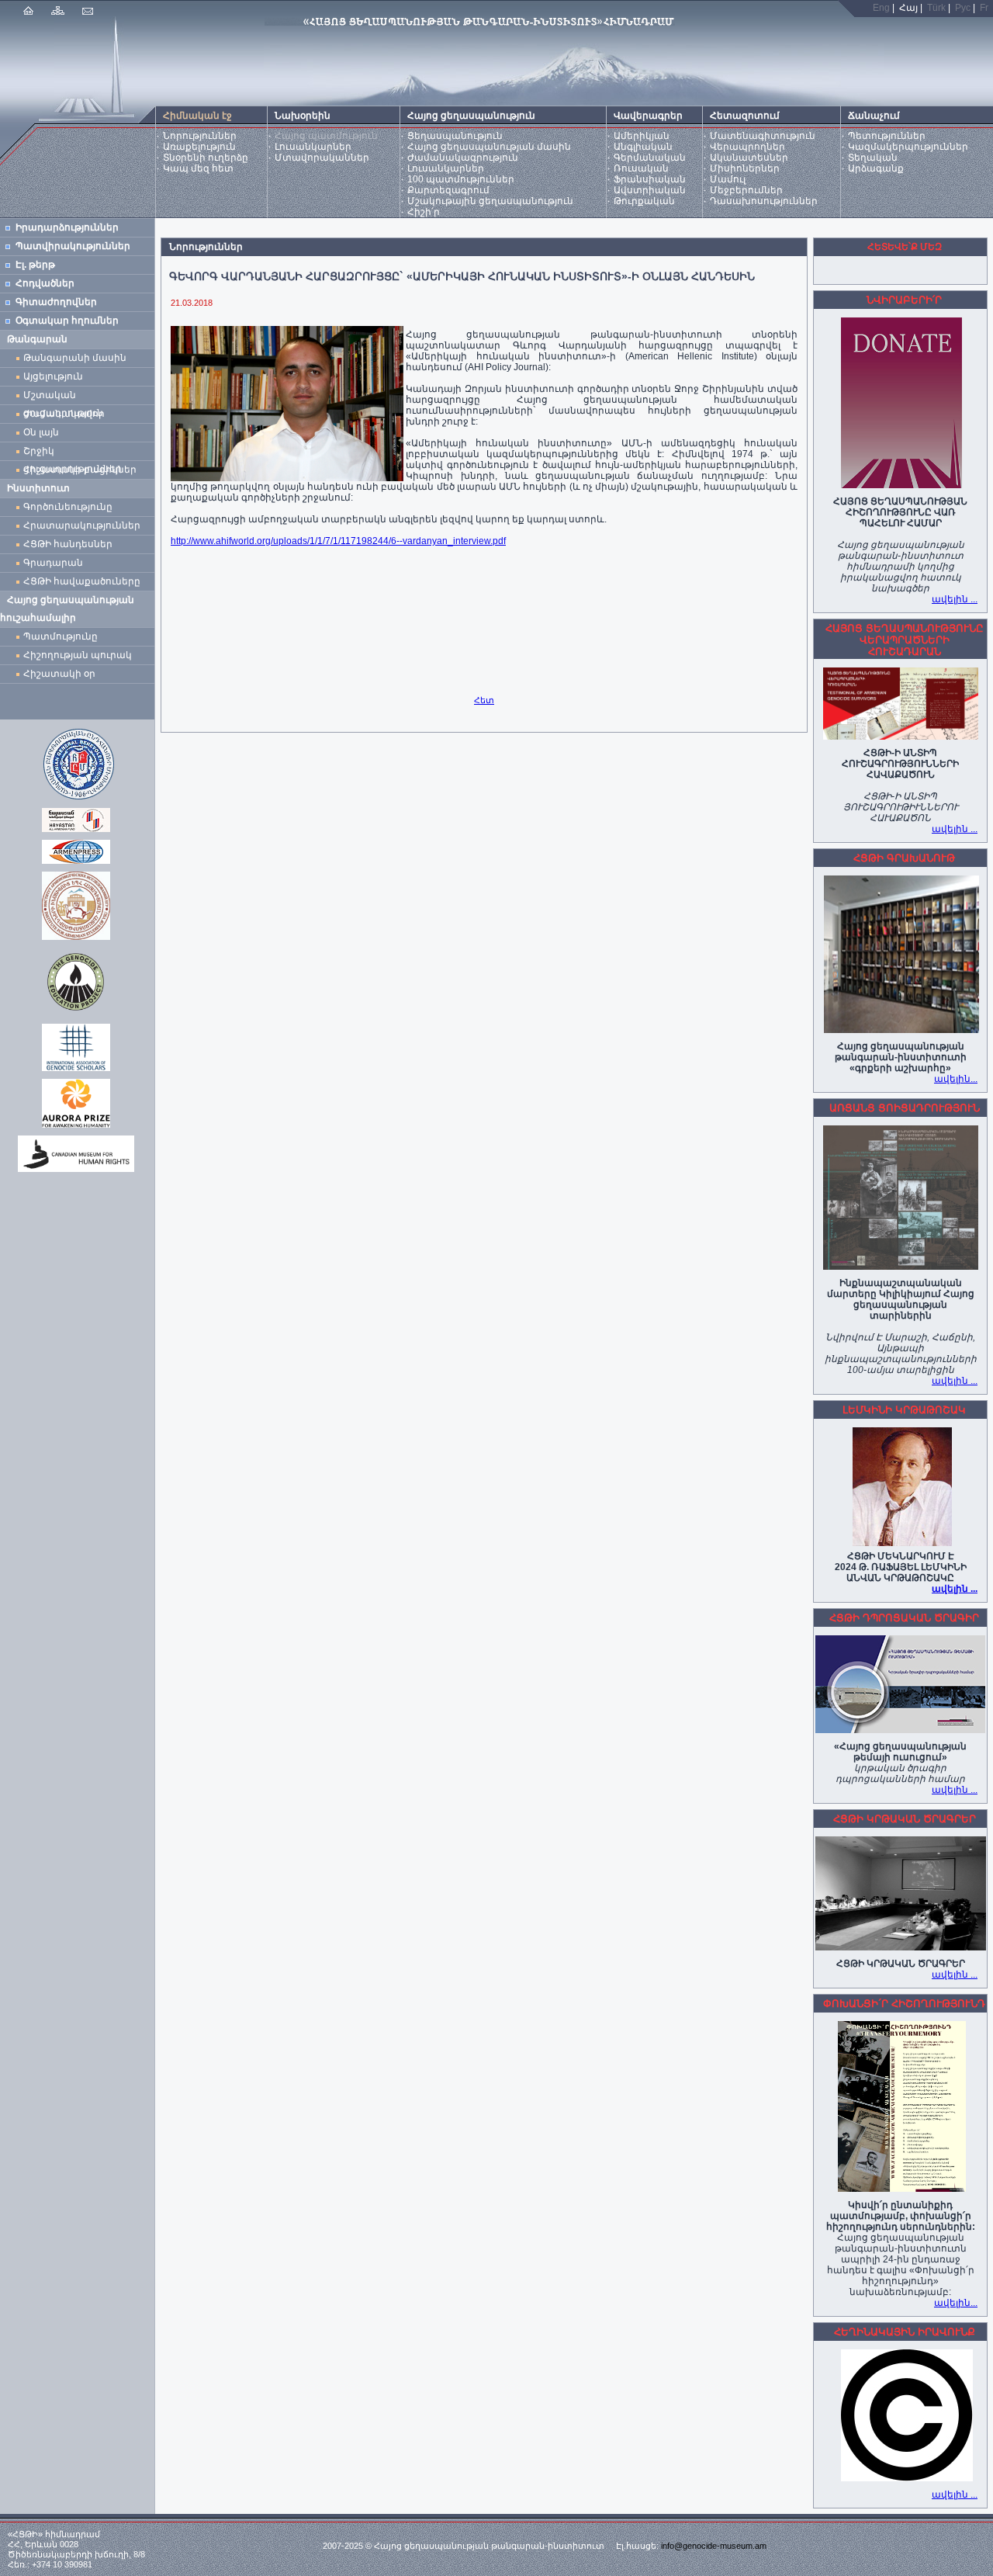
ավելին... (956, 1079)
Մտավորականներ (322, 158)
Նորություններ (200, 136)
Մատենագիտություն (763, 136)
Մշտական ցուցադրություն (63, 397)
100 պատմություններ (461, 179)
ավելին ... (955, 599)
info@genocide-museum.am (714, 2546)
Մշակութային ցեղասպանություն (490, 201)
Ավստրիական (650, 190)
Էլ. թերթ (35, 265)
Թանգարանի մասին (75, 358)
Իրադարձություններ (67, 227)
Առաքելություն (199, 147)
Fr (984, 8)
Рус (963, 8)
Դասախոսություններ (764, 201)
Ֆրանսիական (650, 179)
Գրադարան (53, 563)
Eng (881, 8)
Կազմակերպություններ (908, 147)
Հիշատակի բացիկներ (82, 470)
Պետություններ (887, 136)
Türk (936, 8)
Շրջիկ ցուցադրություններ (75, 453)
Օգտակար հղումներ (67, 321)
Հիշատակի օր (59, 674)
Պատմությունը (61, 636)
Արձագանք (876, 168)
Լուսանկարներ (313, 147)
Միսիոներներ (745, 168)
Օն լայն (43, 432)
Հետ (484, 700)
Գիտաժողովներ (56, 302)
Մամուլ (728, 179)
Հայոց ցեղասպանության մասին (489, 147)
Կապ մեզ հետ (198, 168)
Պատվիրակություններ (73, 246)
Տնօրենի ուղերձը (206, 158)
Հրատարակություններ (82, 525)
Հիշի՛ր (424, 212)
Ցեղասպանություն (455, 136)
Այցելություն (53, 376)
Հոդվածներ (45, 283)
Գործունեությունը (68, 507)
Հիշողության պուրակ (78, 655)
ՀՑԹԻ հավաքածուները (82, 581)
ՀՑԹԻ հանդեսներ (70, 544)
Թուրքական (644, 201)
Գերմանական (650, 158)
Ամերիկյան (642, 136)
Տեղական (873, 158)
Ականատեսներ (749, 158)
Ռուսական (641, 168)
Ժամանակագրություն (463, 158)
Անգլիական (643, 147)
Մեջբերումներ (746, 190)
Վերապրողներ (747, 147)
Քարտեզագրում (448, 190)
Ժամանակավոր (64, 414)
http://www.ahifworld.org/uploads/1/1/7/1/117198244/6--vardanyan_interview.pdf (338, 541)
